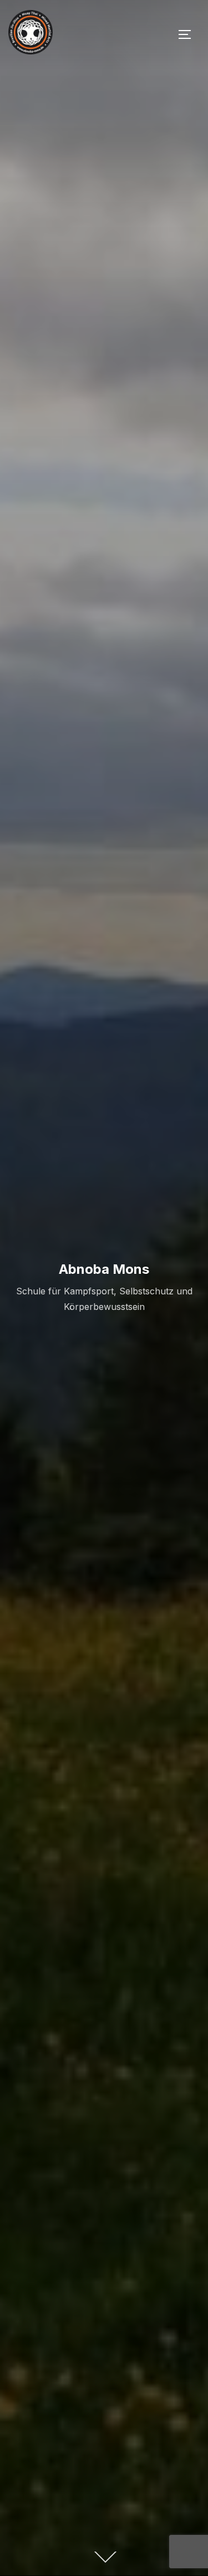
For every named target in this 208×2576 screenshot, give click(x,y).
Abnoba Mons (104, 1269)
